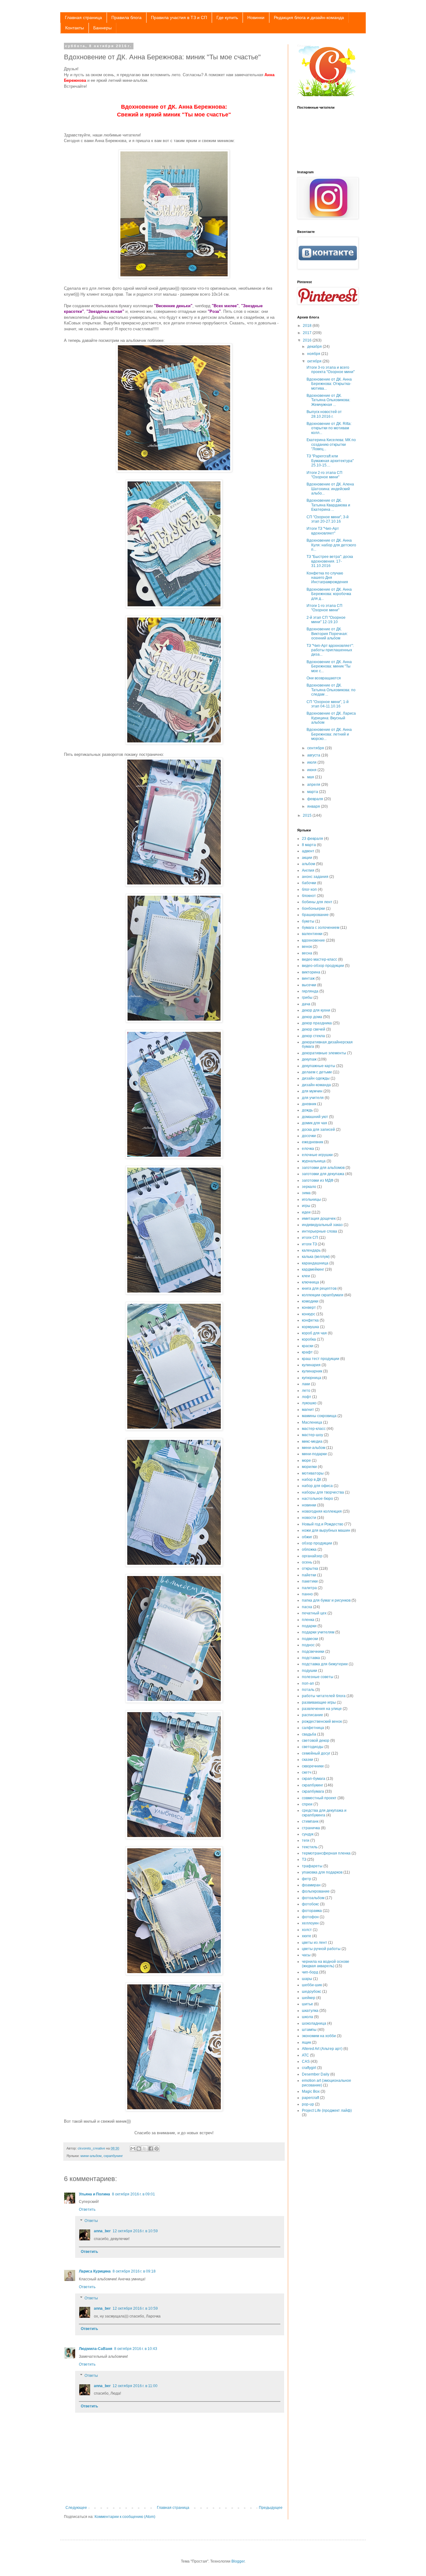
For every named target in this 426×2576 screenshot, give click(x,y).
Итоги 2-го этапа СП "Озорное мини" (324, 475)
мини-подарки (314, 1454)
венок (307, 947)
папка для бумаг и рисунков (326, 1600)
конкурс (309, 1314)
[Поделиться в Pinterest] (157, 2149)
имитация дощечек (319, 1219)
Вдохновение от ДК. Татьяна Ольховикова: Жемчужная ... (328, 400)
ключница (310, 1282)
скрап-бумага (314, 1779)
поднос (308, 1645)
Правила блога (126, 17)
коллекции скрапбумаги (323, 1295)
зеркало (309, 1187)
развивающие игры (319, 1702)
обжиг (307, 1537)
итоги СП (310, 1238)
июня (312, 770)
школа (307, 2017)
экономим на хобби (319, 2036)
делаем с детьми (317, 1072)
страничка (311, 1828)
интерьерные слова (319, 1231)
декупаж (309, 1059)
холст (307, 1930)
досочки (309, 1136)
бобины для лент (317, 902)
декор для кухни (316, 1010)
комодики (310, 1301)
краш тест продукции (321, 1359)
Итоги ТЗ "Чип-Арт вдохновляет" (323, 531)
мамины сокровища (319, 1416)
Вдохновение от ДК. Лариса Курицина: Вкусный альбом (331, 718)
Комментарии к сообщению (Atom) (125, 2517)
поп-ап (308, 1683)
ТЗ (304, 1859)
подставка (311, 1658)
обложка (309, 1549)
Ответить (87, 2209)
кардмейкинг (313, 1269)
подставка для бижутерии (325, 1664)
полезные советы (318, 1677)
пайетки (309, 1575)
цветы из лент (315, 1943)
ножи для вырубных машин (326, 1530)
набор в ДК (312, 1480)
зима (306, 1193)
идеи (306, 1212)
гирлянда (310, 991)
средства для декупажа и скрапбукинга (324, 1813)
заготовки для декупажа (323, 1174)
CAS (306, 2061)
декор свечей (314, 1029)
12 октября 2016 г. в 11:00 (135, 2386)
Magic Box (311, 2091)
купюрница (312, 1378)
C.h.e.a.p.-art (304, 46)
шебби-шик (312, 1985)
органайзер (312, 1556)
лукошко (309, 1403)
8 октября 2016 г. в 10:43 (136, 2349)
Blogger (238, 2561)
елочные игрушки (317, 1155)
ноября (314, 354)
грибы (307, 997)
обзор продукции (317, 1543)
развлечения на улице (322, 1709)
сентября (316, 748)
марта (313, 792)
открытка (310, 1569)
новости (309, 1518)
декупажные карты (319, 1066)
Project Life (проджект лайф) (327, 2111)
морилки (309, 1467)
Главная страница (83, 17)
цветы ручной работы (321, 1949)
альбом (308, 864)
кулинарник (312, 1371)
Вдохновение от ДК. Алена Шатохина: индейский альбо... (330, 489)
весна (307, 953)
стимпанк (310, 1821)
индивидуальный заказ (322, 1225)
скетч (307, 1772)
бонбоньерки (313, 909)
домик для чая (315, 1123)
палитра (309, 1588)
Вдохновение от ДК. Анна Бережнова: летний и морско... (329, 734)
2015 (308, 815)
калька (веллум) (316, 1257)
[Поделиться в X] (145, 2149)
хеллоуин (310, 1923)
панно (307, 1594)
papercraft (310, 2098)
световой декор (316, 1741)
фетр (307, 1879)
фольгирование (316, 1891)
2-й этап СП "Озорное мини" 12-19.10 (326, 620)
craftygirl (309, 2068)
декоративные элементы (324, 1053)
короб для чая (314, 1333)
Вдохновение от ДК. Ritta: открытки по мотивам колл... (329, 428)
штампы (309, 2030)
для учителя (313, 1098)
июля (312, 762)
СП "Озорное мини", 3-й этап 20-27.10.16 (328, 519)
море (306, 1460)
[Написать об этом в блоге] (139, 2149)
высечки (309, 985)
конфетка (310, 1320)
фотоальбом (313, 1898)
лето (306, 1391)
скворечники (313, 1766)
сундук (308, 1834)
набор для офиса (317, 1486)
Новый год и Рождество (323, 1524)
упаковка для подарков (322, 1872)
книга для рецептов (319, 1288)
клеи (306, 1276)
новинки (309, 1505)
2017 (308, 333)
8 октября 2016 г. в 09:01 (133, 2194)
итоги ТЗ (309, 1244)
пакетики (310, 1581)
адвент (308, 851)
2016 (308, 340)
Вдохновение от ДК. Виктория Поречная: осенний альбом (327, 634)
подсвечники (313, 1652)
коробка (309, 1339)
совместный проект (319, 1798)
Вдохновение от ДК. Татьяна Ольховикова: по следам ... (331, 690)
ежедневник (312, 1142)
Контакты (75, 28)
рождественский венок (322, 1721)
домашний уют (315, 1117)
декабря (315, 347)
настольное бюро (317, 1499)
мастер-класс (314, 1429)
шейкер (309, 1998)
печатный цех (314, 1613)
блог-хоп (309, 889)
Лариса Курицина (95, 2271)
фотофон (310, 1917)
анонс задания (315, 877)
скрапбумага (313, 1791)
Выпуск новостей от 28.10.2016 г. (324, 414)
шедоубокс (312, 1992)
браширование (315, 915)
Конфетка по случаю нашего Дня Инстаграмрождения (327, 578)
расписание (312, 1715)
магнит (308, 1410)
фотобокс (310, 1904)
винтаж (308, 978)
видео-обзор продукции (323, 966)
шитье (307, 2004)
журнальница (314, 1161)
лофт (307, 1397)
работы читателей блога (324, 1696)
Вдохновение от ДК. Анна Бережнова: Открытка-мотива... (329, 384)
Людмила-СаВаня (96, 2349)
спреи (307, 1804)
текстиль (310, 1847)
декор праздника (317, 1023)
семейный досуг (316, 1753)
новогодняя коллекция (322, 1511)
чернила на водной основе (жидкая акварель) (326, 1964)
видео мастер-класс (319, 959)
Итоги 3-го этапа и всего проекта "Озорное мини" (331, 370)
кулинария (311, 1365)
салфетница (313, 1728)
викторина (311, 972)
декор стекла (313, 1036)
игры (306, 1206)
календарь (311, 1250)
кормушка (310, 1327)
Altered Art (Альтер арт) (322, 2049)
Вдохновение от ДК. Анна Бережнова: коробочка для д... (329, 594)
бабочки (309, 883)
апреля (314, 785)
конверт (309, 1308)
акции (307, 858)
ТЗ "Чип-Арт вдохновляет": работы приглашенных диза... (330, 650)
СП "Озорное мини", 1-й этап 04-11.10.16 (328, 704)
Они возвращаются (324, 678)
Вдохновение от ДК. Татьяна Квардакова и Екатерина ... (328, 505)
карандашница (315, 1263)
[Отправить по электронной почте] (133, 2149)
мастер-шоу (312, 1435)
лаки (306, 1384)
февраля (316, 799)
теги (306, 1840)
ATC (305, 2055)
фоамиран (311, 1885)
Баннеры (102, 28)
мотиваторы (313, 1473)
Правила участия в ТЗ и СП (179, 17)
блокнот (309, 896)
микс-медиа (312, 1441)
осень (307, 1562)
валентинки (312, 934)
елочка (308, 1149)
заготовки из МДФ (318, 1180)
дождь (307, 1110)
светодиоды (313, 1747)
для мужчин (312, 1091)
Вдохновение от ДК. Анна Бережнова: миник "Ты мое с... (329, 666)
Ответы (91, 2221)
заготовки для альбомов (323, 1168)
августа (314, 755)
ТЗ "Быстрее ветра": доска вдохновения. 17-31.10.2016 (330, 561)
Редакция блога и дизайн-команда (309, 17)
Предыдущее (271, 2508)
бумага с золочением (321, 928)
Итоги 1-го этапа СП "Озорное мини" (324, 608)
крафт (307, 1352)
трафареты (312, 1866)
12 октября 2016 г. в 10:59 (135, 2231)
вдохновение (313, 940)
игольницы (311, 1199)
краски (308, 1346)
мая (311, 777)
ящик (306, 2042)
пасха (307, 1607)
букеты (308, 921)
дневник (309, 1104)
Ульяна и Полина (94, 2194)
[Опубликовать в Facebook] (151, 2149)
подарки (309, 1626)
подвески (310, 1639)
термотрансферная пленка (326, 1853)
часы (306, 1955)
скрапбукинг (113, 2156)
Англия (308, 870)
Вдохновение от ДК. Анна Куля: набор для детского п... (331, 545)
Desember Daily (316, 2074)
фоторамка (312, 1911)
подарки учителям (318, 1632)
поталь (308, 1690)
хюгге (307, 1936)
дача (306, 1004)
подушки (310, 1671)
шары (307, 1979)
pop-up (308, 2104)
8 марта (309, 845)
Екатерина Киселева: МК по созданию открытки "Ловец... (331, 444)
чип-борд (310, 1972)
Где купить (227, 17)
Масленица (312, 1422)
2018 (308, 326)
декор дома (312, 1017)
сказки (307, 1760)
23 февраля (312, 839)
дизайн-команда (316, 1085)
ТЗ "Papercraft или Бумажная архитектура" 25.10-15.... (330, 461)
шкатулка (310, 2011)
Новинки (256, 17)
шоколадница (314, 2023)
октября (315, 361)
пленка (308, 1620)
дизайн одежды (316, 1078)
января (314, 806)
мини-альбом (91, 2156)
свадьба (309, 1734)
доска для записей (318, 1130)
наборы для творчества (323, 1492)
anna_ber (102, 2231)
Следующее (76, 2508)
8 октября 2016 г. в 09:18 (134, 2271)
